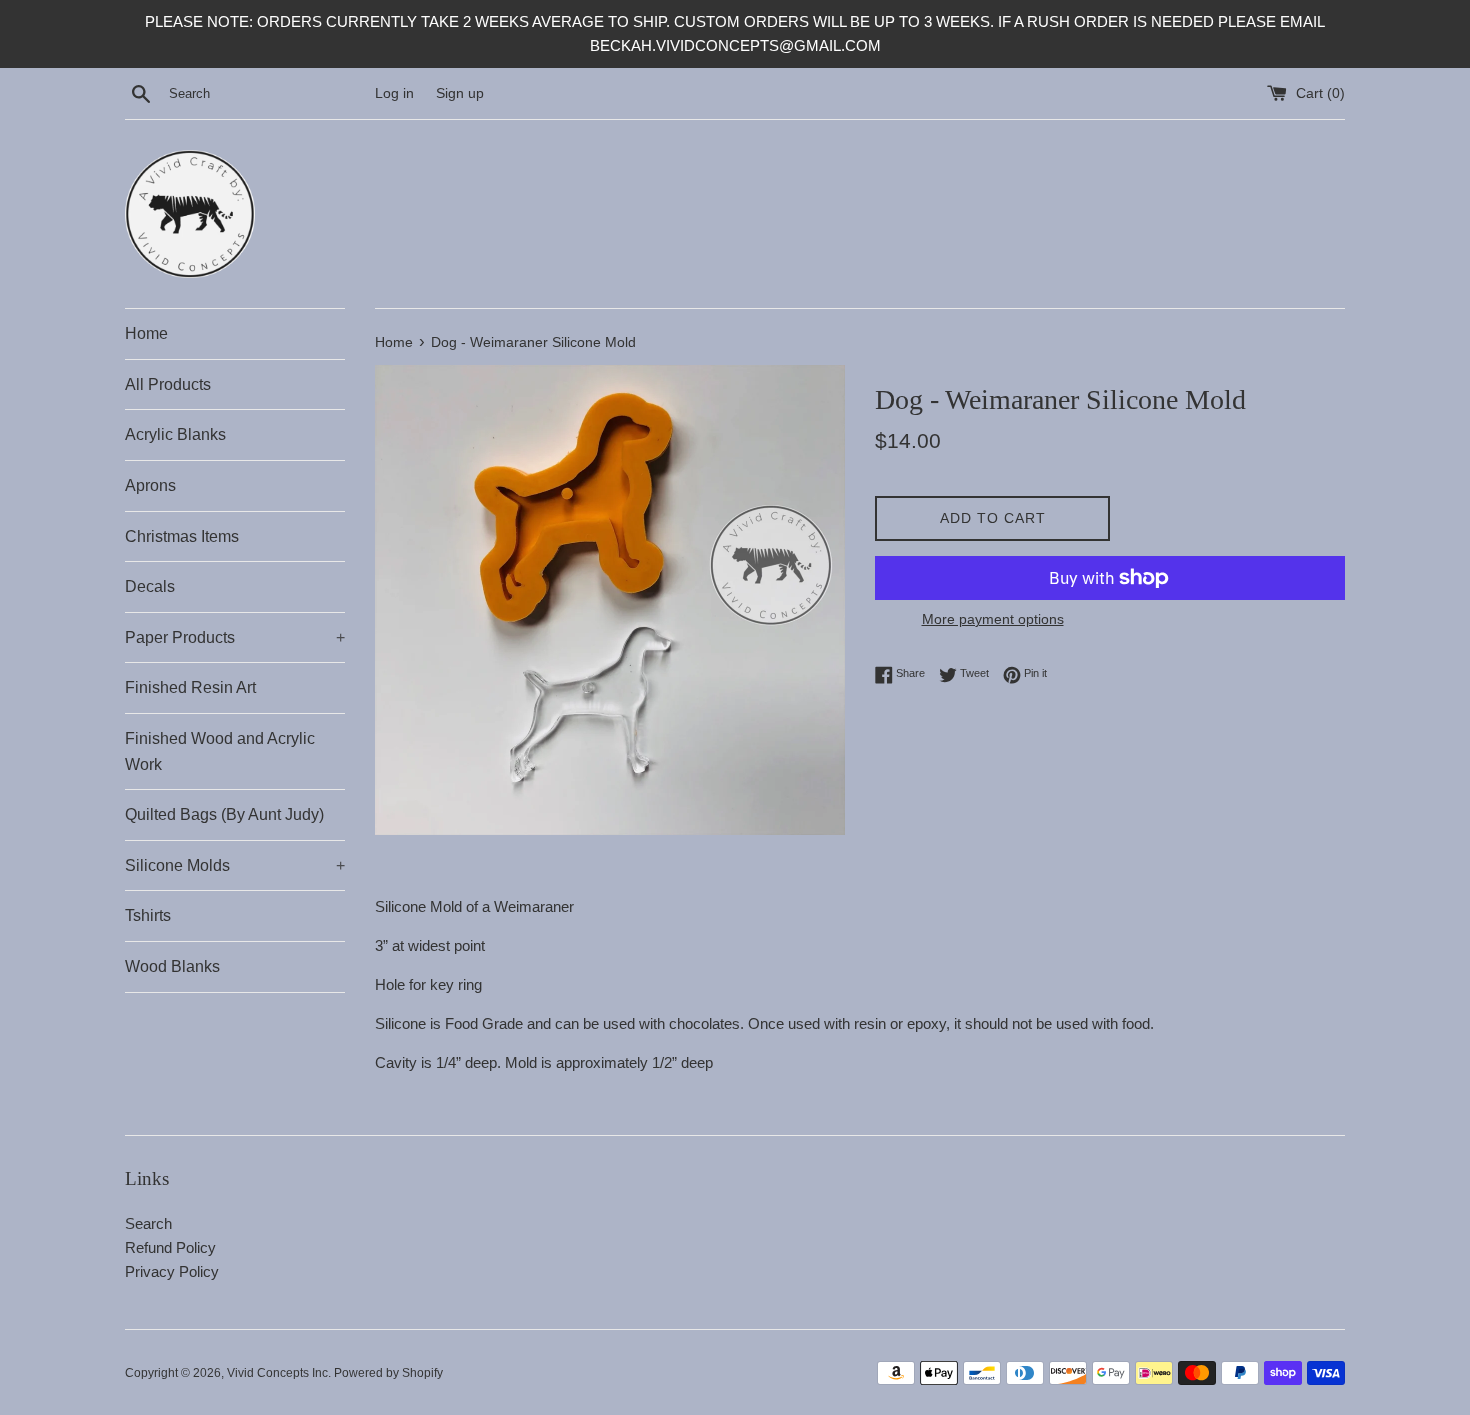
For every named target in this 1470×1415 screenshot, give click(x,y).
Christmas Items (182, 536)
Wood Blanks (172, 966)
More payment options (993, 619)
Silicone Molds (235, 865)
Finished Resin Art (190, 687)
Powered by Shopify (388, 1373)
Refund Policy (170, 1247)
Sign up (460, 93)
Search (148, 1223)
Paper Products (235, 637)
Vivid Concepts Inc (277, 1373)
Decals (150, 586)
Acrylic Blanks (175, 434)
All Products (168, 384)
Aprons (150, 485)
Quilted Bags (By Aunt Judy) (224, 814)
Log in (394, 93)
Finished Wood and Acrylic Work (220, 751)
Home (146, 333)
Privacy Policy (172, 1271)
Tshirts (148, 915)
